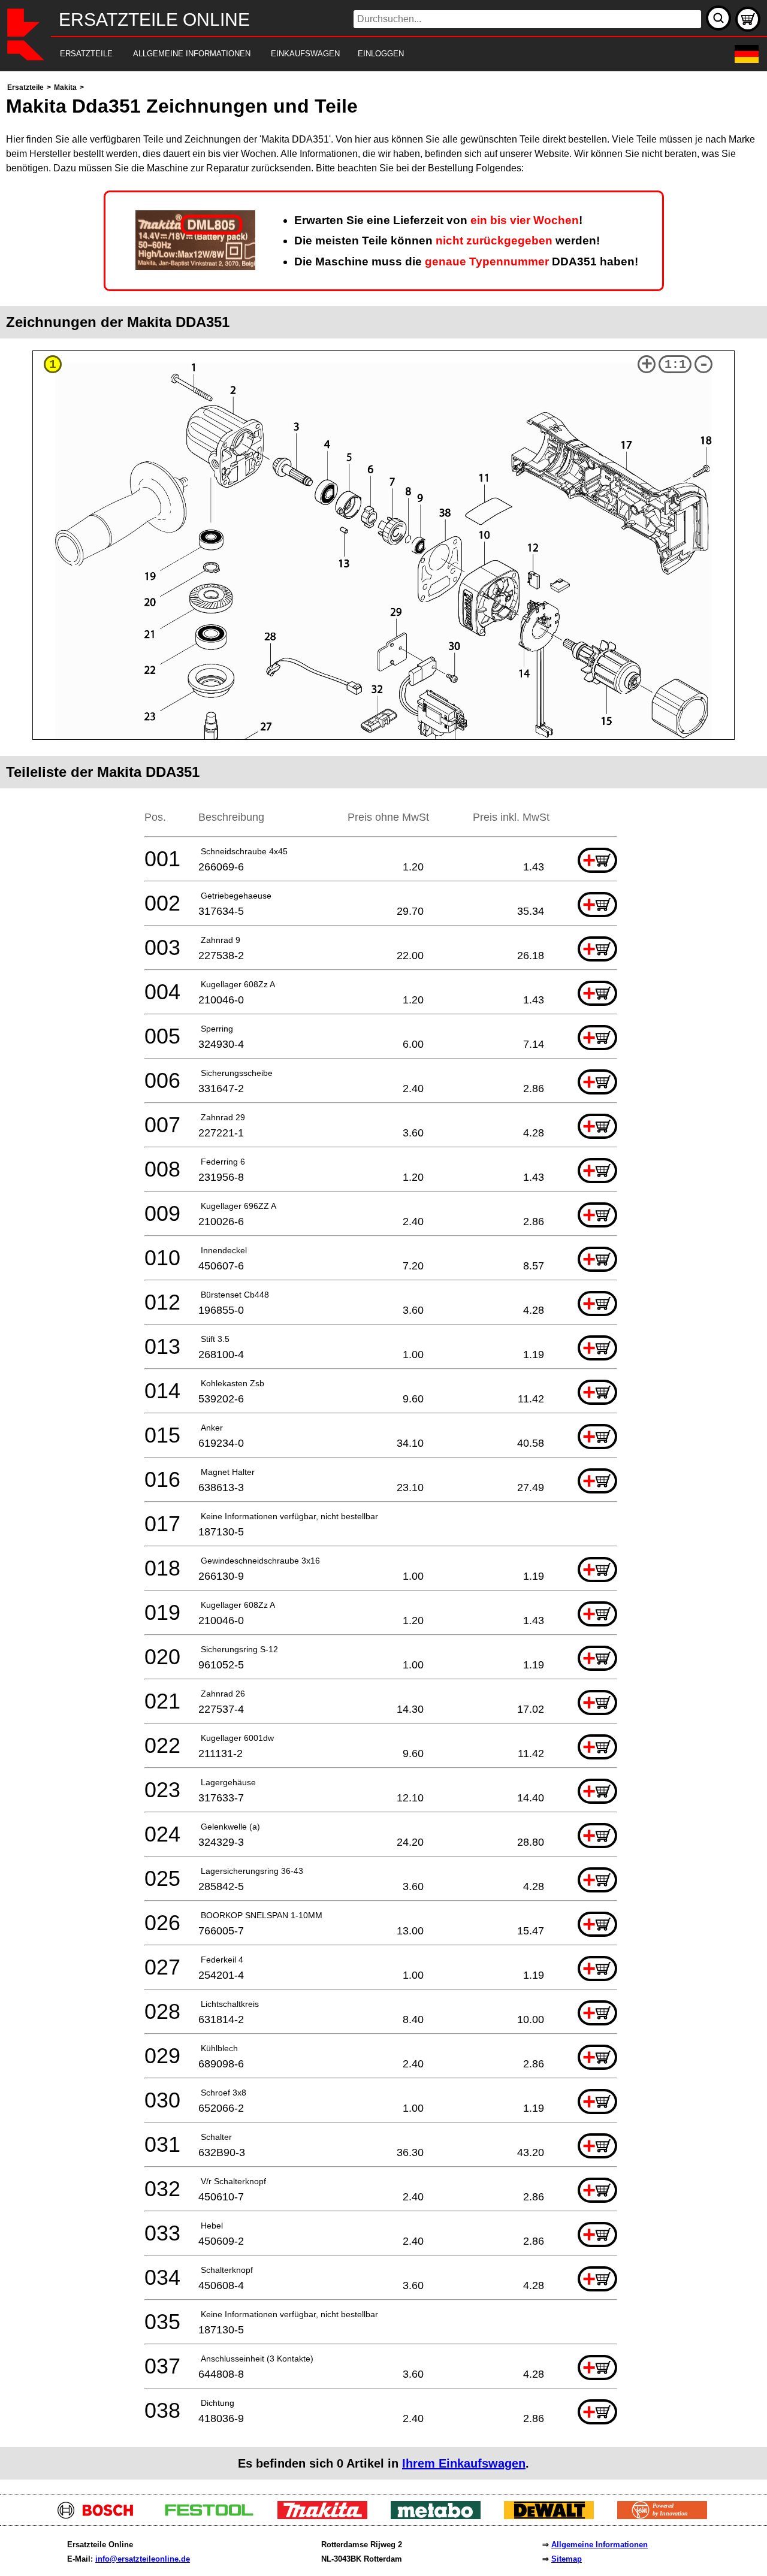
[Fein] (667, 2516)
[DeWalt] (553, 2516)
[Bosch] (100, 2516)
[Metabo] (440, 2516)
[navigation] (367, 54)
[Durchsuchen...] (718, 18)
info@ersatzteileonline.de (143, 2559)
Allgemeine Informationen (600, 2545)
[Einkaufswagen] (748, 19)
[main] (383, 1280)
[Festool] (214, 2516)
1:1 (675, 365)
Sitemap (567, 2559)
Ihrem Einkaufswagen (464, 2463)
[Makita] (327, 2516)
